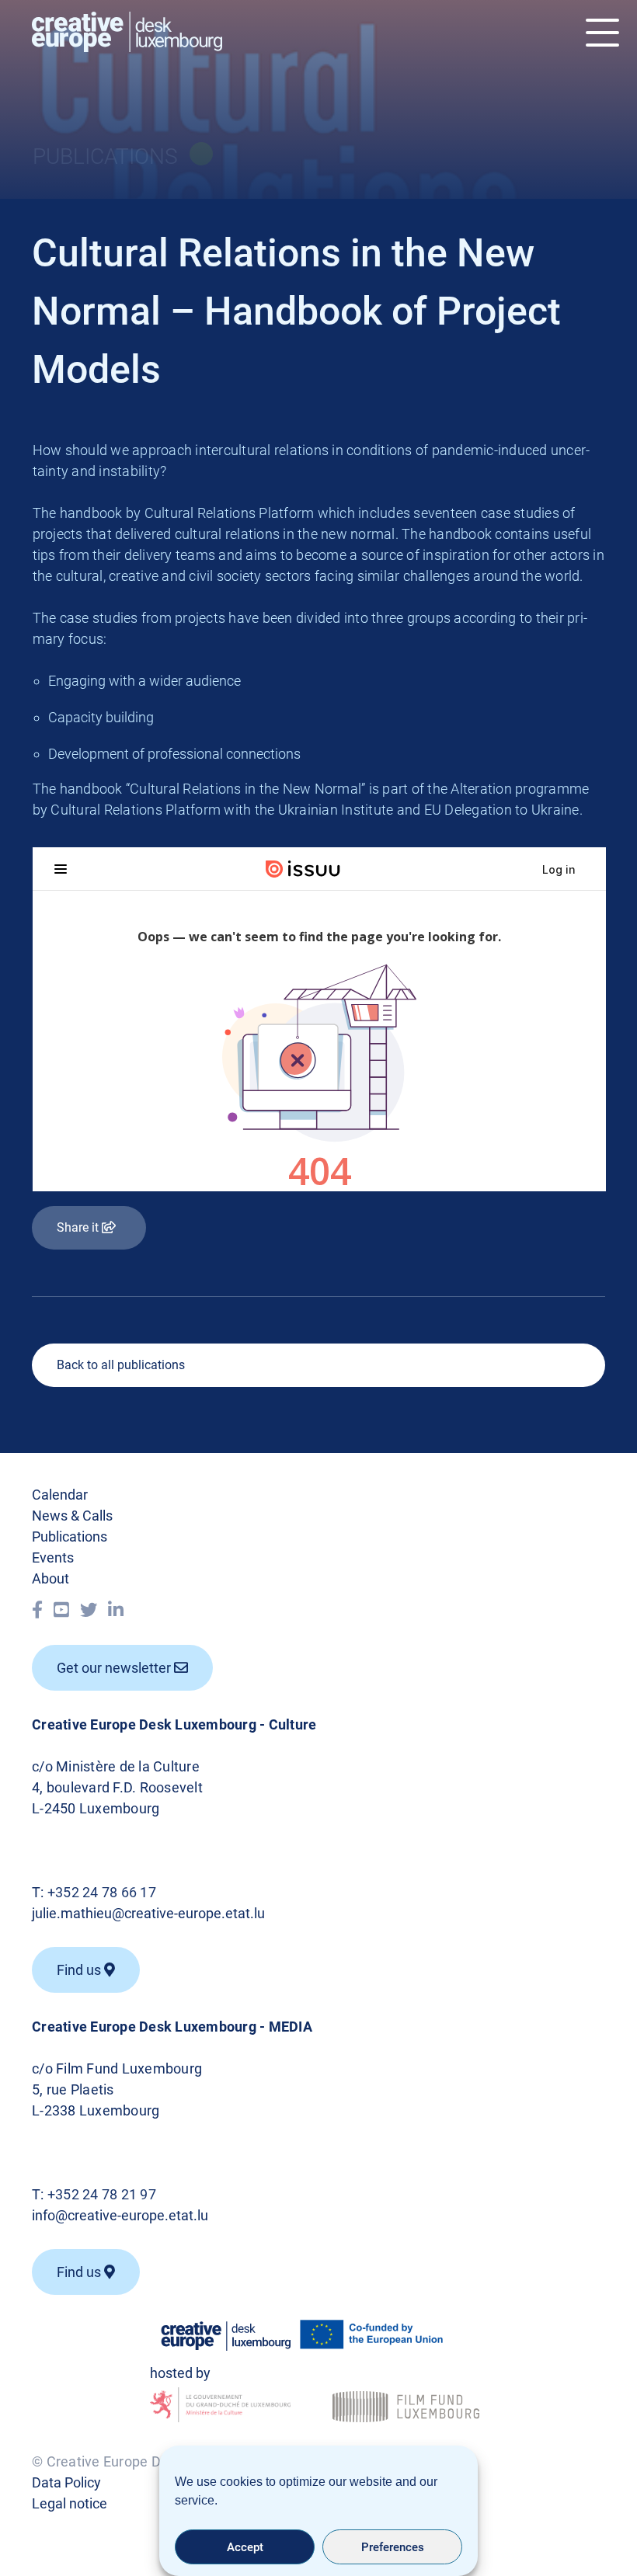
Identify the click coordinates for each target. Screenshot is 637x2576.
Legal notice (70, 2503)
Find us (80, 2272)
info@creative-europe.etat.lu (120, 2215)
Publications (70, 1537)
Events (53, 1557)
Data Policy (66, 2482)
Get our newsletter (115, 1668)
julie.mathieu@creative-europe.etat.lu (148, 1913)
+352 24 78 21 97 (102, 2194)
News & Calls (72, 1516)
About (50, 1578)
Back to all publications (121, 1365)
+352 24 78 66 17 (102, 1892)
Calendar (60, 1495)
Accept (245, 2547)
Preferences (393, 2547)
